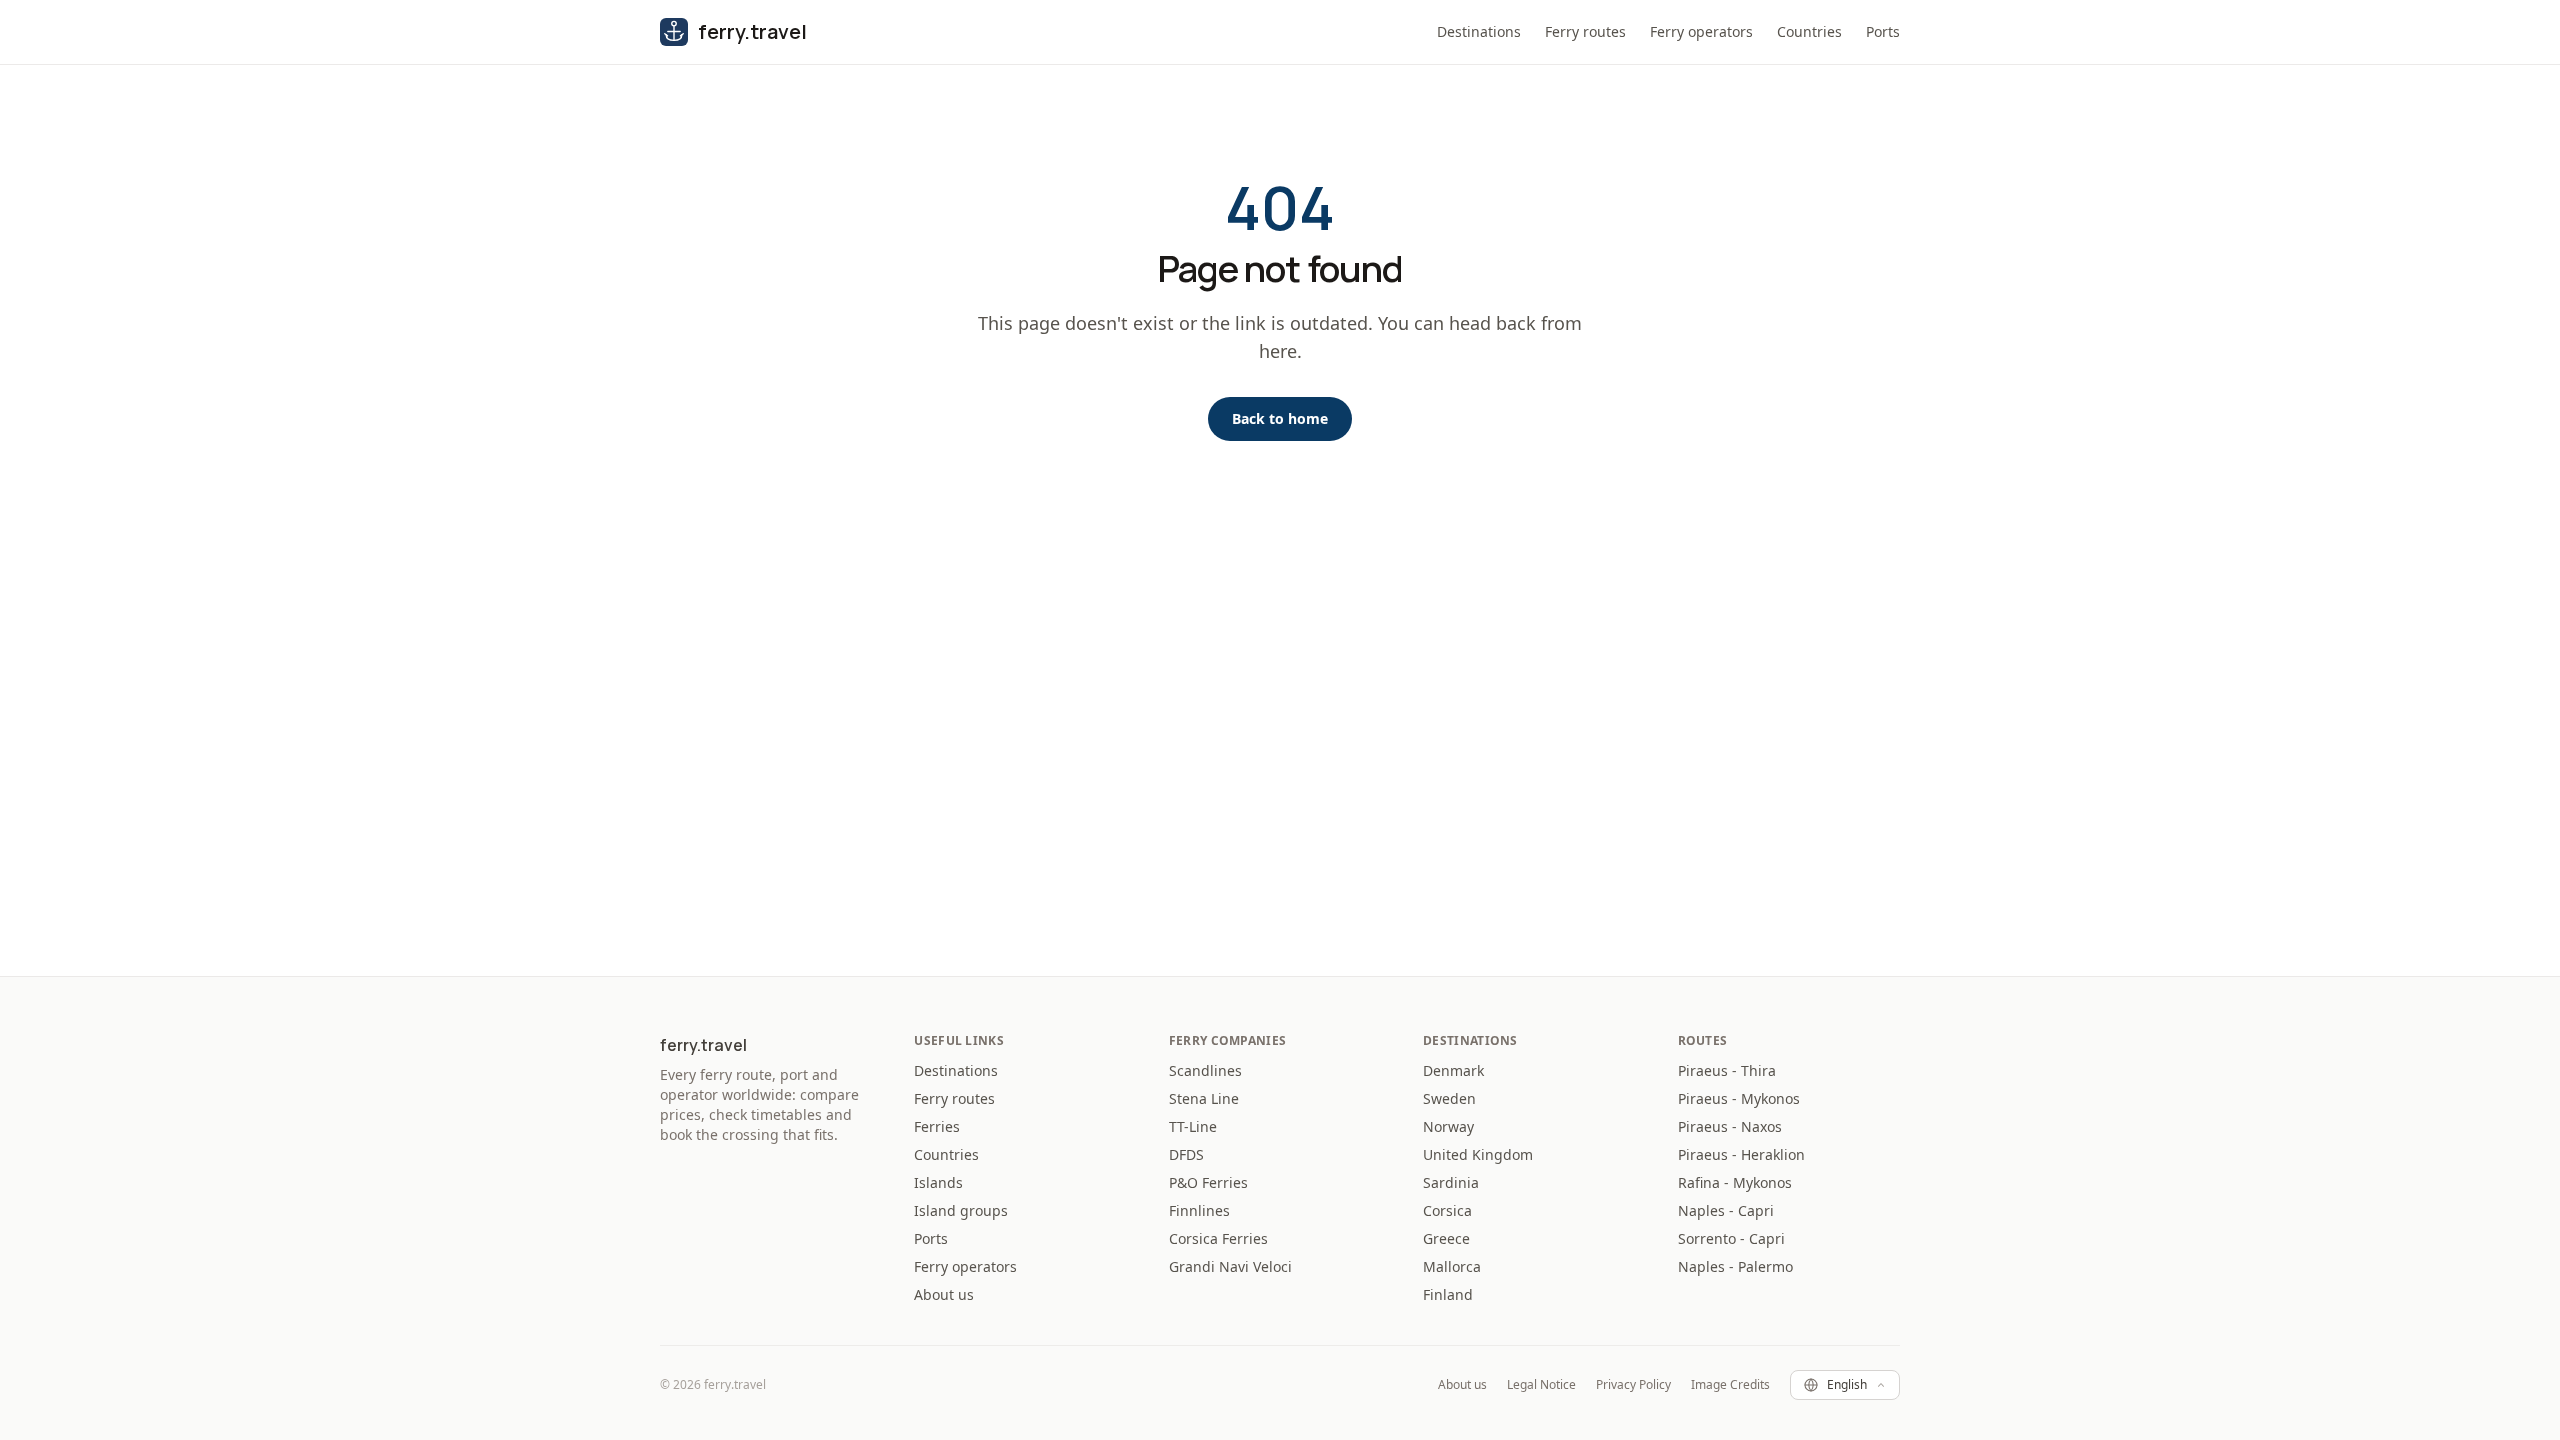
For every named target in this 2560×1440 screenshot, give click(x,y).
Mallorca (1452, 1266)
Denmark (1453, 1070)
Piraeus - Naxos (1730, 1126)
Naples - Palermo (1735, 1266)
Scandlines (1205, 1070)
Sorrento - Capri (1731, 1238)
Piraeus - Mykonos (1739, 1098)
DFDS (1186, 1154)
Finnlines (1199, 1210)
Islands (938, 1182)
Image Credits (1730, 1385)
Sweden (1449, 1098)
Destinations (1479, 31)
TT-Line (1193, 1126)
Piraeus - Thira (1727, 1070)
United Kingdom (1478, 1154)
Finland (1448, 1294)
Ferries (937, 1126)
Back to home (1280, 418)
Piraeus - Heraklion (1741, 1154)
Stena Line (1204, 1098)
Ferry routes (1585, 31)
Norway (1448, 1126)
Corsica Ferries (1218, 1238)
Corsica (1447, 1210)
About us (944, 1294)
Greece (1446, 1238)
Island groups (961, 1210)
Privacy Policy (1633, 1385)
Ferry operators (1701, 31)
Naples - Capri (1726, 1210)
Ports (1883, 31)
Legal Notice (1541, 1385)
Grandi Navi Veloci (1230, 1266)
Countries (1809, 31)
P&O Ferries (1208, 1182)
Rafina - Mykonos (1735, 1182)
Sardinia (1451, 1182)
